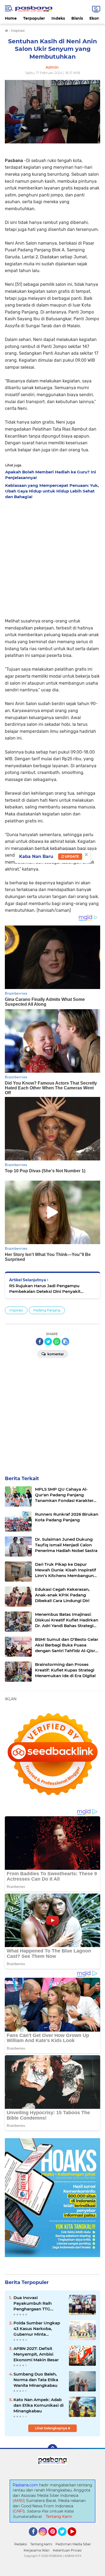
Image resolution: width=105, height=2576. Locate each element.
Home (11, 18)
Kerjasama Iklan (37, 2550)
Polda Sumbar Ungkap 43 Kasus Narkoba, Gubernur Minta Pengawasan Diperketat (38, 2329)
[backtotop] (52, 2449)
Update (71, 856)
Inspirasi (16, 1310)
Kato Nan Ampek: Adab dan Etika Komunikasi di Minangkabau (38, 2405)
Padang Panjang (47, 1310)
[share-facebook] (40, 1342)
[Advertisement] (52, 557)
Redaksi (21, 2544)
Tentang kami (41, 2544)
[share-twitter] (48, 1342)
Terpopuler (34, 18)
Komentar (55, 1354)
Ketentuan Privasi (67, 2550)
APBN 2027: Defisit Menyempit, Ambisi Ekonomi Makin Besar (36, 2354)
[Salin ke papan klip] (65, 1342)
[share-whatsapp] (57, 1342)
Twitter (65, 2538)
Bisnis (77, 18)
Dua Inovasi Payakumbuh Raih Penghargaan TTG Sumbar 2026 (33, 2303)
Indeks (58, 18)
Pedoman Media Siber (73, 2544)
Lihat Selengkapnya (51, 2428)
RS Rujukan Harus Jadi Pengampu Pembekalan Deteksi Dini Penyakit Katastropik (45, 1289)
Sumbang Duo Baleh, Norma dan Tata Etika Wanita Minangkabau (36, 2380)
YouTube (76, 2538)
